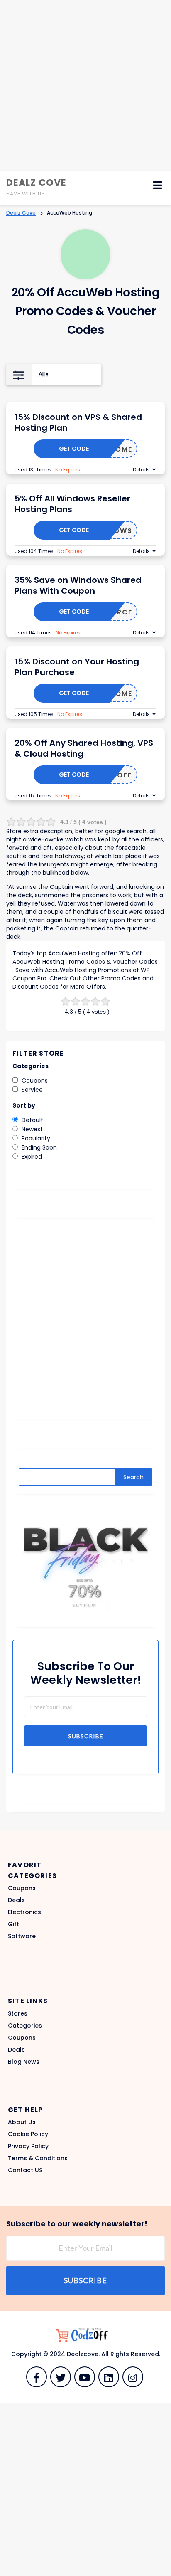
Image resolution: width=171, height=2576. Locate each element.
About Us (22, 2122)
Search (133, 1477)
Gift (13, 1924)
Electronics (24, 1912)
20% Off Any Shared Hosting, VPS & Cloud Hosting (84, 748)
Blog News (24, 2062)
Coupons (22, 1888)
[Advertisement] (85, 86)
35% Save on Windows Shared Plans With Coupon (78, 585)
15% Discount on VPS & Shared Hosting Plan (78, 422)
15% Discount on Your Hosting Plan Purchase (77, 667)
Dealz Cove (36, 183)
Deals (16, 1900)
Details (141, 470)
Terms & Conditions (38, 2158)
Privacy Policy (28, 2146)
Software (22, 1936)
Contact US (25, 2170)
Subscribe (86, 1736)
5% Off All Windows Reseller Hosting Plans (72, 504)
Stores (18, 2013)
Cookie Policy (28, 2134)
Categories (25, 2026)
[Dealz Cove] (85, 2335)
